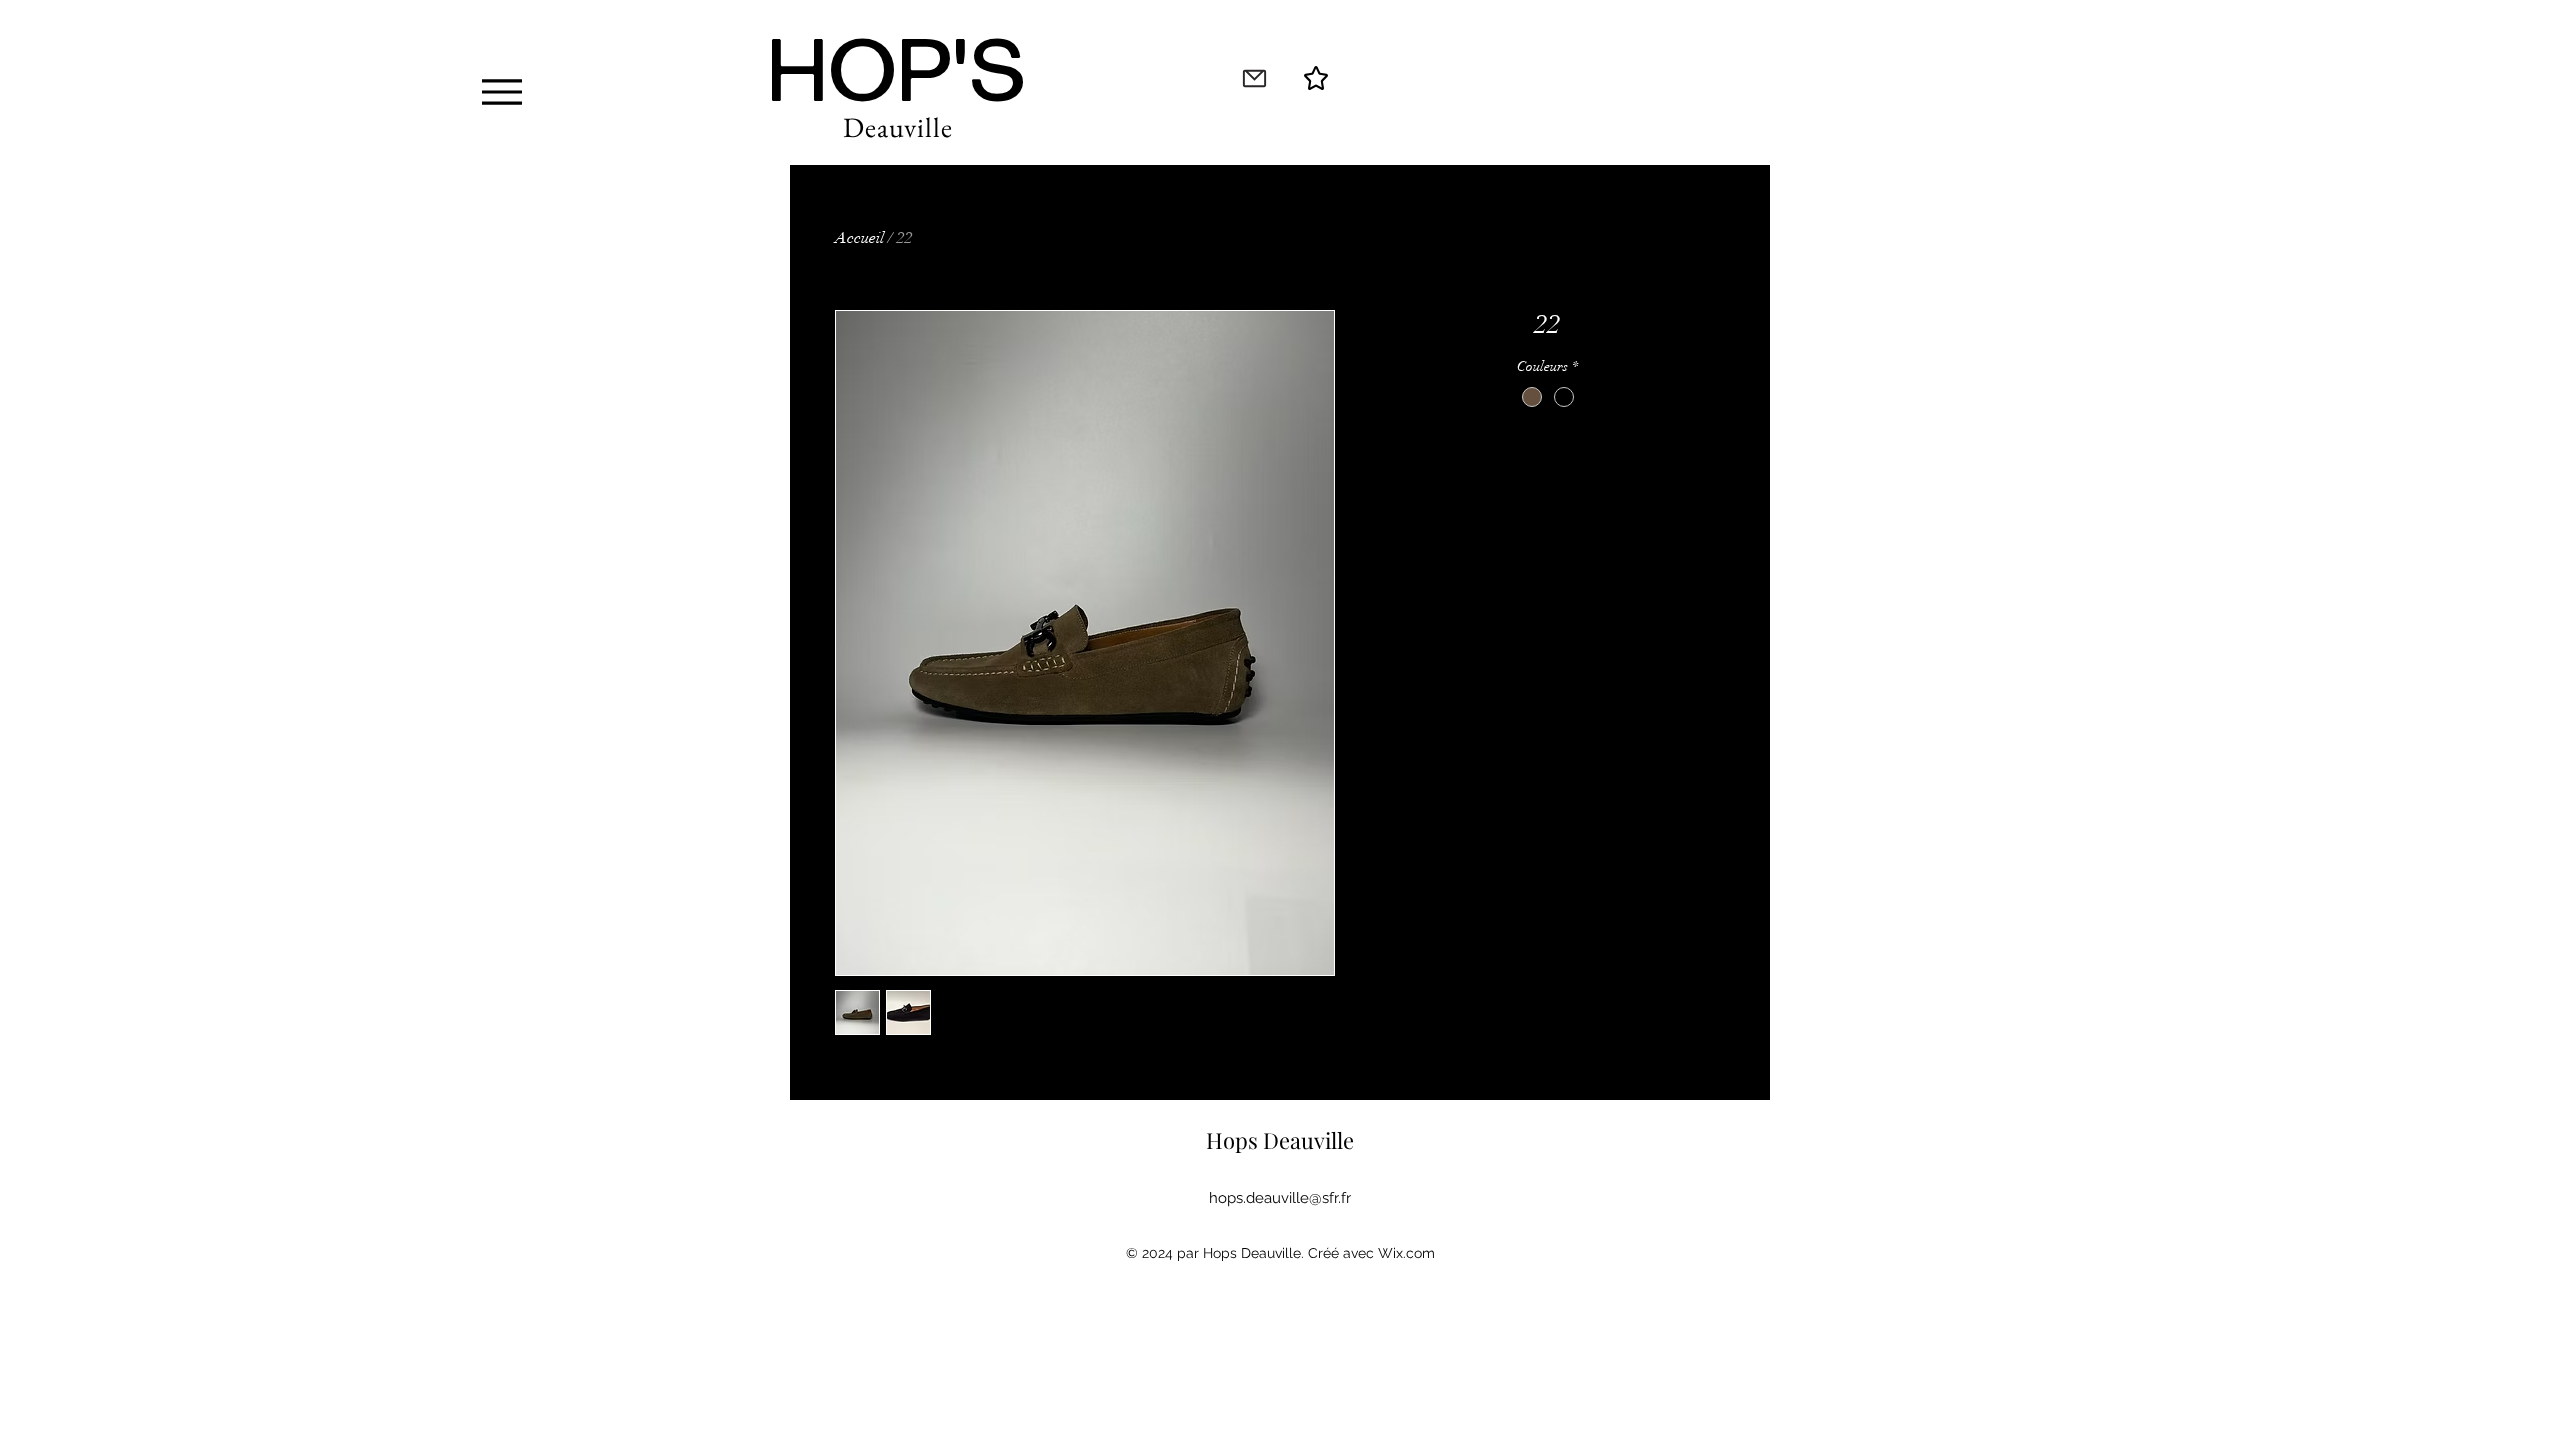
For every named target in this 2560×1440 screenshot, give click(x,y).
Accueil (859, 238)
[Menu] (501, 91)
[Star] (1316, 78)
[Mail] (1254, 78)
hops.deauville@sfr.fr (1280, 1198)
